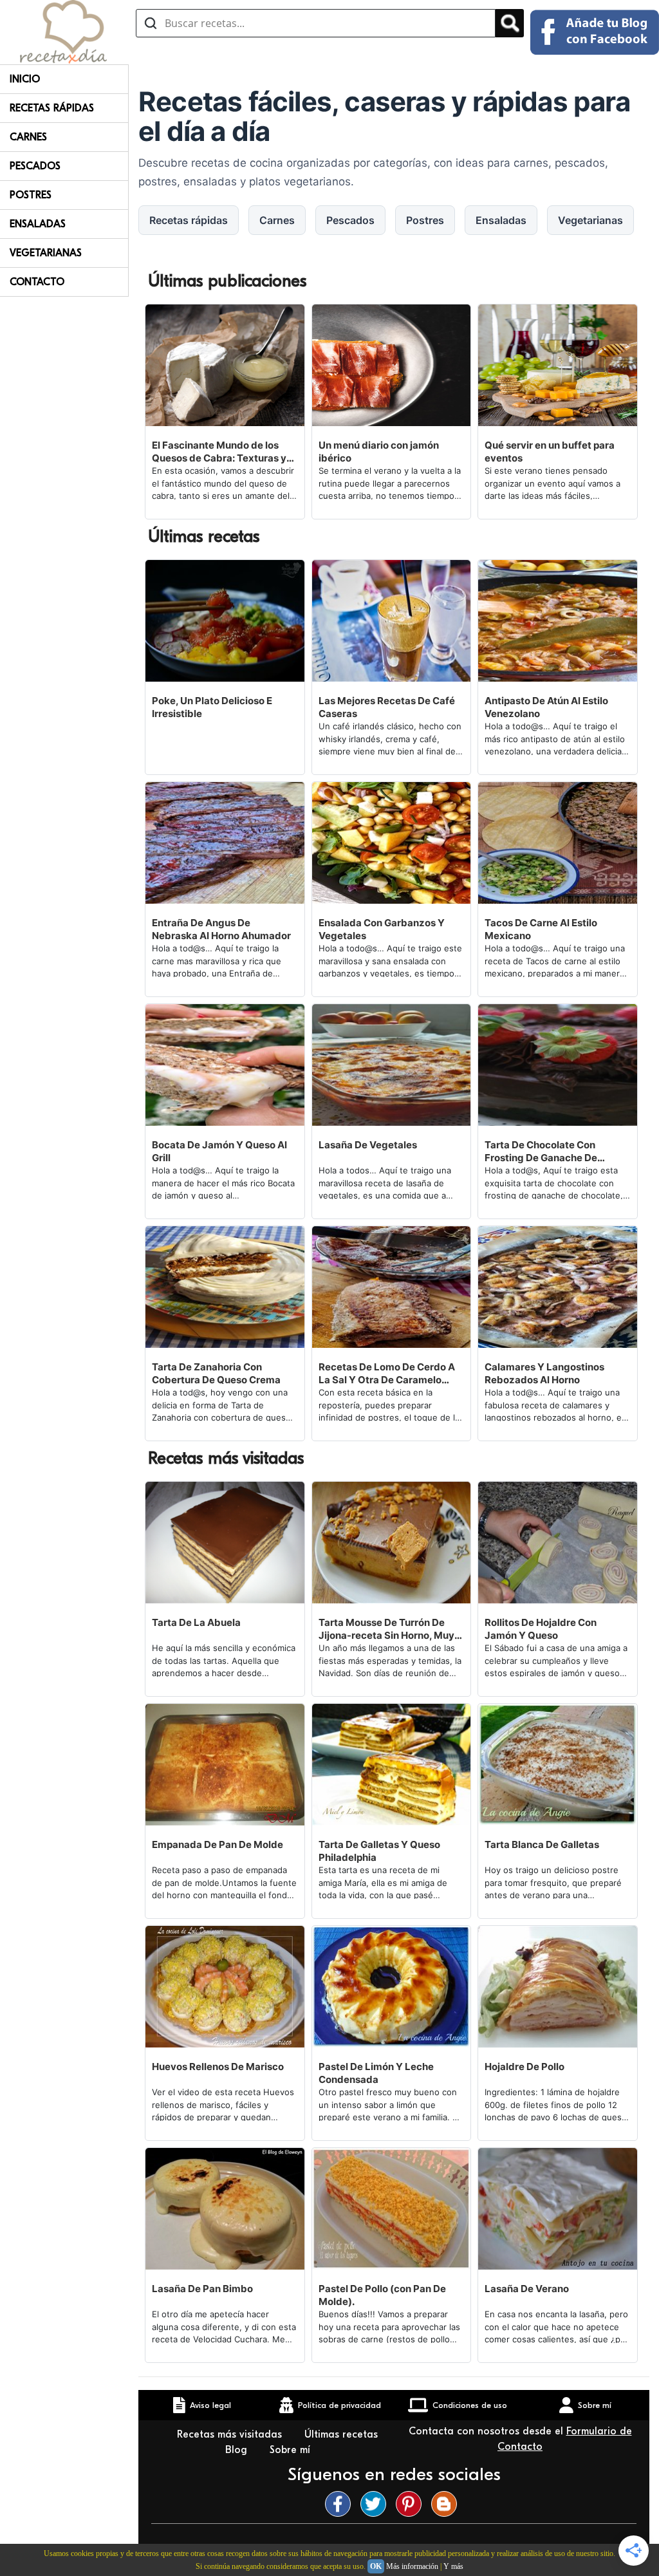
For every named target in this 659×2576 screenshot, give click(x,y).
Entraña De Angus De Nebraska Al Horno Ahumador (221, 929)
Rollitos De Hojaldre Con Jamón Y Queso (541, 1629)
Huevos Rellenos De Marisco (218, 2067)
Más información (412, 2566)
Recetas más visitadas (231, 2434)
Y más (453, 2566)
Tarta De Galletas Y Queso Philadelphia (379, 1851)
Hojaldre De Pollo (524, 2067)
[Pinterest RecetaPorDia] (412, 2504)
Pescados (35, 166)
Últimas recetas (341, 2434)
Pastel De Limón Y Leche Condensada (376, 2073)
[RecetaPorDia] (63, 31)
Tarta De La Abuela (196, 1622)
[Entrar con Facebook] (595, 32)
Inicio (25, 79)
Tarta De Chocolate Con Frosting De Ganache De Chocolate (541, 1152)
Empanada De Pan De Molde (218, 1844)
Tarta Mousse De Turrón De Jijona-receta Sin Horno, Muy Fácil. (386, 1629)
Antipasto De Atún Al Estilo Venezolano (546, 707)
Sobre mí (292, 2450)
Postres (31, 195)
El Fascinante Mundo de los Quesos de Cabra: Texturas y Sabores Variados (219, 452)
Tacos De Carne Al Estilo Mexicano (541, 929)
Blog (238, 2450)
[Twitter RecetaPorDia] (376, 2504)
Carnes (28, 137)
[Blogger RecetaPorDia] (447, 2504)
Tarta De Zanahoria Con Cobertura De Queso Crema (216, 1373)
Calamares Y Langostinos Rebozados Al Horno (544, 1373)
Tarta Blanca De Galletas (542, 1844)
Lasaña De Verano (527, 2289)
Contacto (37, 282)
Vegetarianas (46, 253)
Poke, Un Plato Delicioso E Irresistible (212, 707)
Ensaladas (38, 224)
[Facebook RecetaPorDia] (341, 2504)
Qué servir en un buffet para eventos (550, 452)
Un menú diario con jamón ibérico (379, 452)
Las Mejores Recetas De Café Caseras (387, 707)
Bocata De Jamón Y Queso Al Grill (219, 1151)
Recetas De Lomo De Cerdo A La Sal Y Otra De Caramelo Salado (387, 1374)
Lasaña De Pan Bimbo (202, 2289)
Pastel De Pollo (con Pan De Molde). (382, 2295)
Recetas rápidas (52, 108)
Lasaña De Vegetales (368, 1145)
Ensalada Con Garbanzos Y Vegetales (382, 929)
